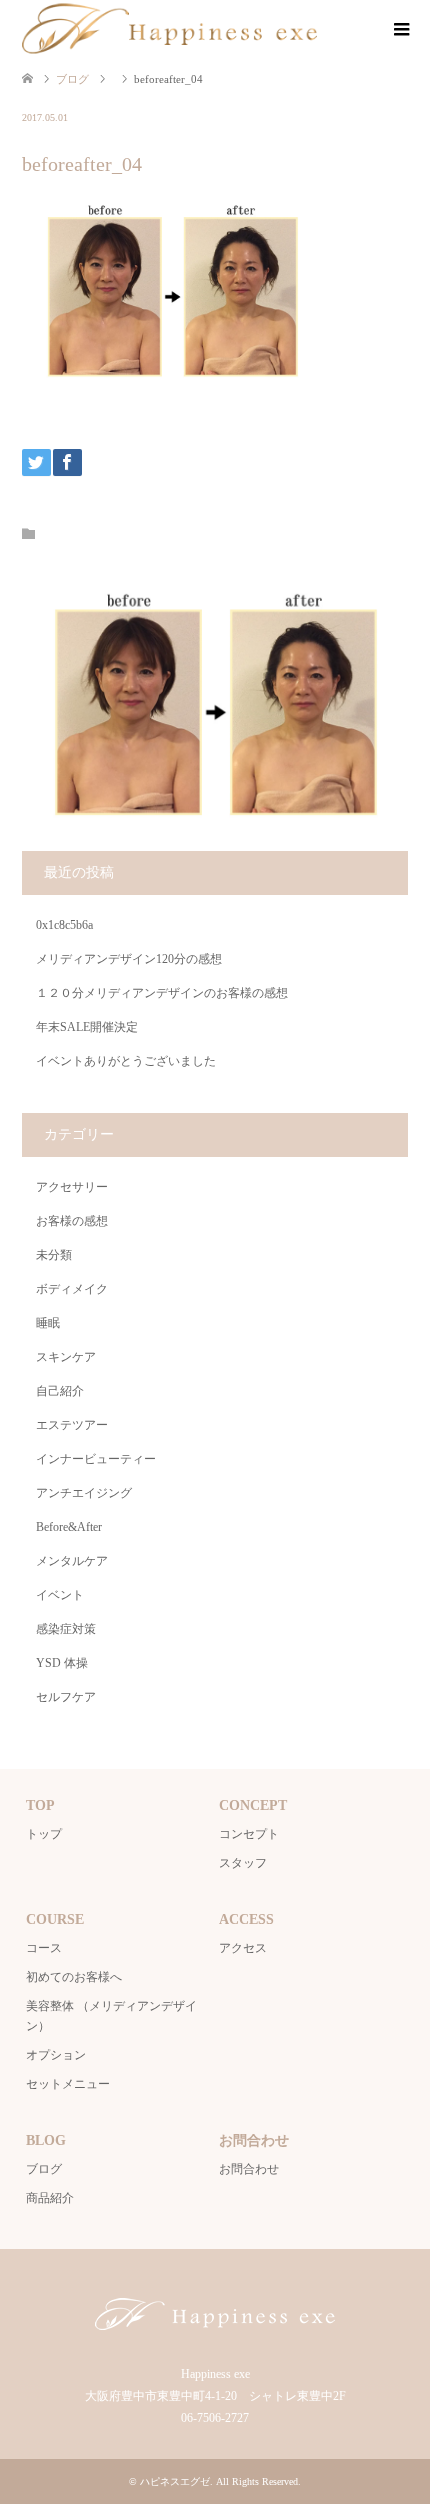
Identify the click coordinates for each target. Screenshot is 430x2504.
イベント (60, 1595)
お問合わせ (249, 2169)
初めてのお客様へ (74, 1977)
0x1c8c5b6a (64, 925)
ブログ (44, 2169)
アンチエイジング (84, 1493)
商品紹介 (50, 2198)
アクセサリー (72, 1187)
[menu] (400, 30)
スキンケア (66, 1357)
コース (44, 1948)
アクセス (243, 1948)
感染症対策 (66, 1629)
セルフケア (66, 1697)
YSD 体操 (62, 1663)
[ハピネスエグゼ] (169, 29)
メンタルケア (72, 1561)
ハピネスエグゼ (175, 2481)
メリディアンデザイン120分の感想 (129, 959)
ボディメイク (72, 1289)
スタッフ (243, 1863)
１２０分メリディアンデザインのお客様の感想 (162, 993)
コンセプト (249, 1834)
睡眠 (48, 1323)
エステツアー (72, 1425)
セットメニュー (68, 2084)
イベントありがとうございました (126, 1061)
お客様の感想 (72, 1221)
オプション (56, 2055)
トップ (44, 1834)
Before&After (69, 1527)
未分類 (54, 1255)
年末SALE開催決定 (87, 1027)
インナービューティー (96, 1459)
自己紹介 (60, 1391)
